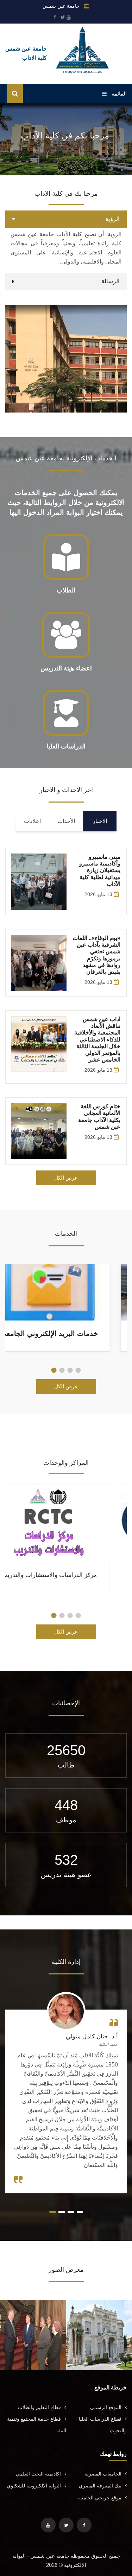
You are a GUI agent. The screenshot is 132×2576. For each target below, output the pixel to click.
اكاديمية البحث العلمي (38, 2474)
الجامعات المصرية (103, 2474)
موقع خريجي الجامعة (100, 2498)
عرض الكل (66, 1178)
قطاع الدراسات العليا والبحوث (103, 2425)
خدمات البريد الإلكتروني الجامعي (66, 1334)
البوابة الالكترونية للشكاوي (34, 2486)
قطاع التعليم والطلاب (39, 2407)
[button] (78, 1370)
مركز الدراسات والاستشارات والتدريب (66, 1575)
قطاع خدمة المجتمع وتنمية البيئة (37, 2425)
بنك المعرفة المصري (100, 2486)
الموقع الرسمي (106, 2407)
